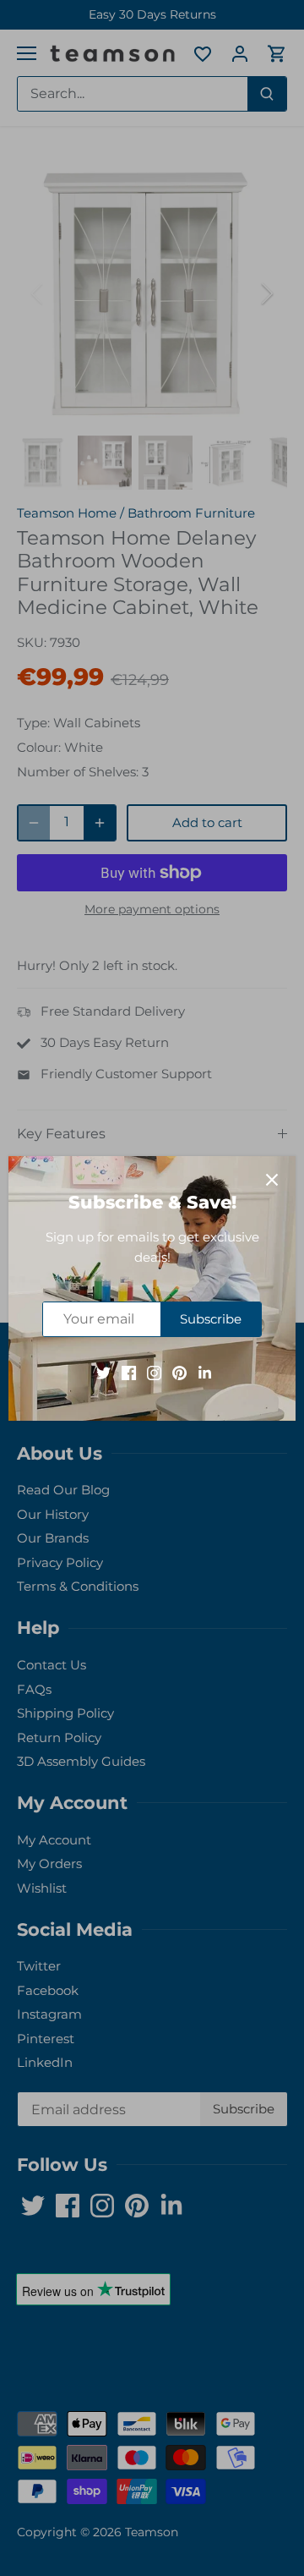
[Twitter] (103, 1371)
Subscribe (211, 1319)
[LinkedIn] (205, 1371)
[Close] (272, 1180)
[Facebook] (129, 1371)
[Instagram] (154, 1371)
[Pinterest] (179, 1371)
